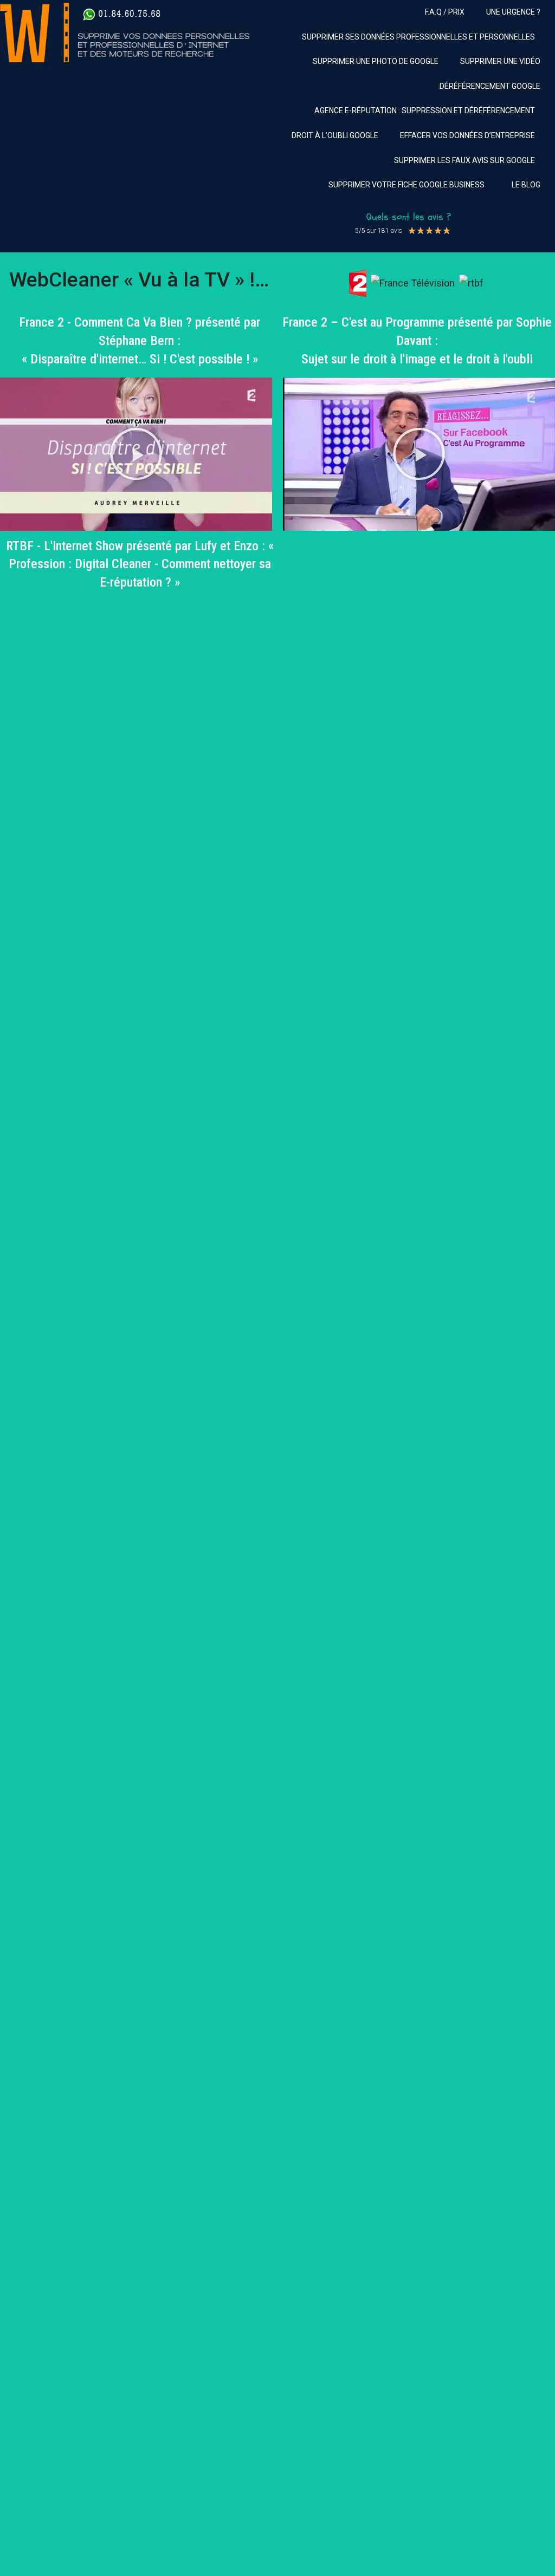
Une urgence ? (513, 12)
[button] (136, 454)
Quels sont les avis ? (409, 217)
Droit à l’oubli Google (335, 135)
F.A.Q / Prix (445, 12)
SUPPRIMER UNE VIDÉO (500, 61)
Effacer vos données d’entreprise (467, 135)
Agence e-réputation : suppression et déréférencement (425, 110)
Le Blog (526, 185)
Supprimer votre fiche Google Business (406, 185)
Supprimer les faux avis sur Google (464, 160)
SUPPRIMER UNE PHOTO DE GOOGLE (376, 61)
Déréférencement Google (490, 86)
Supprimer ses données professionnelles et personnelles (418, 37)
